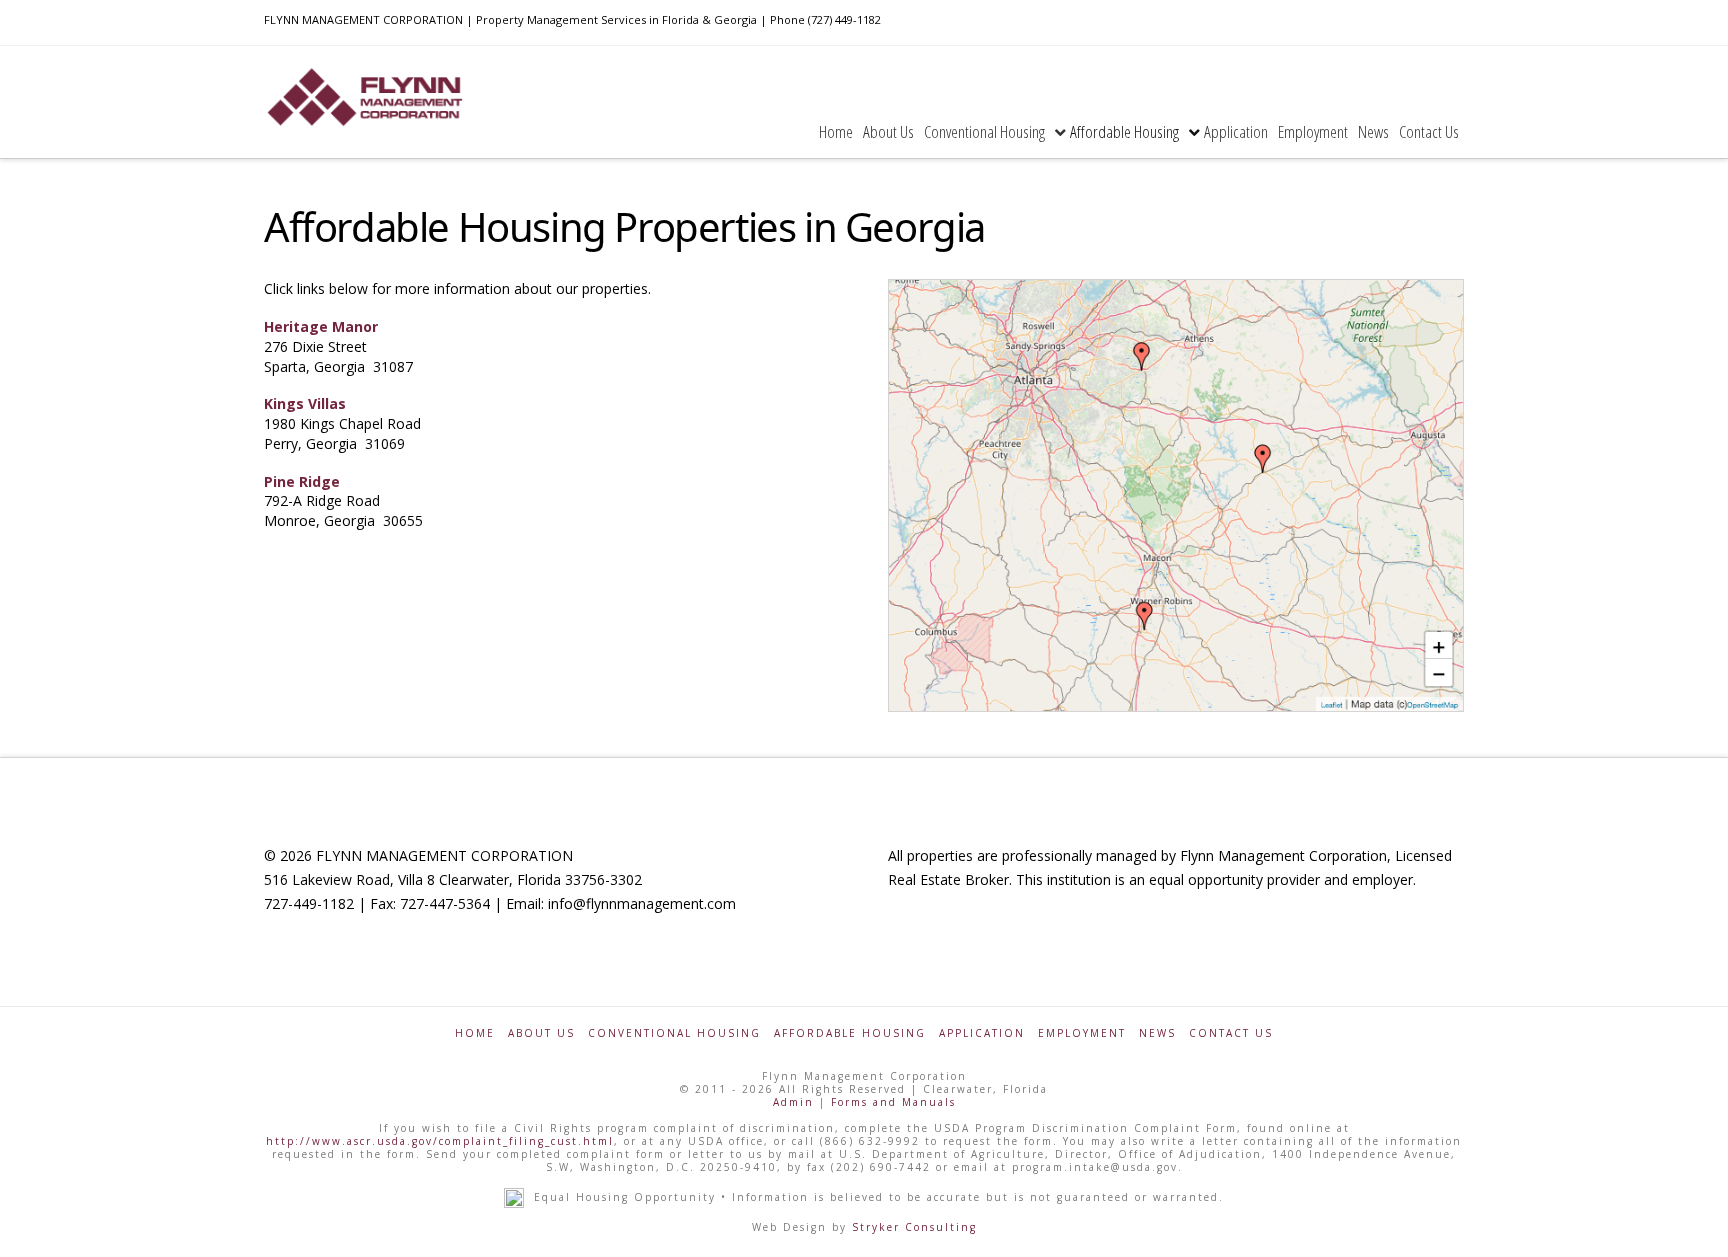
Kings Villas (305, 403)
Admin (793, 1102)
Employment (1082, 1033)
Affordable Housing (850, 1033)
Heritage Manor (321, 326)
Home (475, 1033)
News (1157, 1033)
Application (982, 1033)
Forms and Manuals (893, 1102)
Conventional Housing (674, 1033)
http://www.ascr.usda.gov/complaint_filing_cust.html (440, 1141)
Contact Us (1231, 1033)
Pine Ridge (302, 481)
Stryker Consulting (914, 1227)
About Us (541, 1033)
